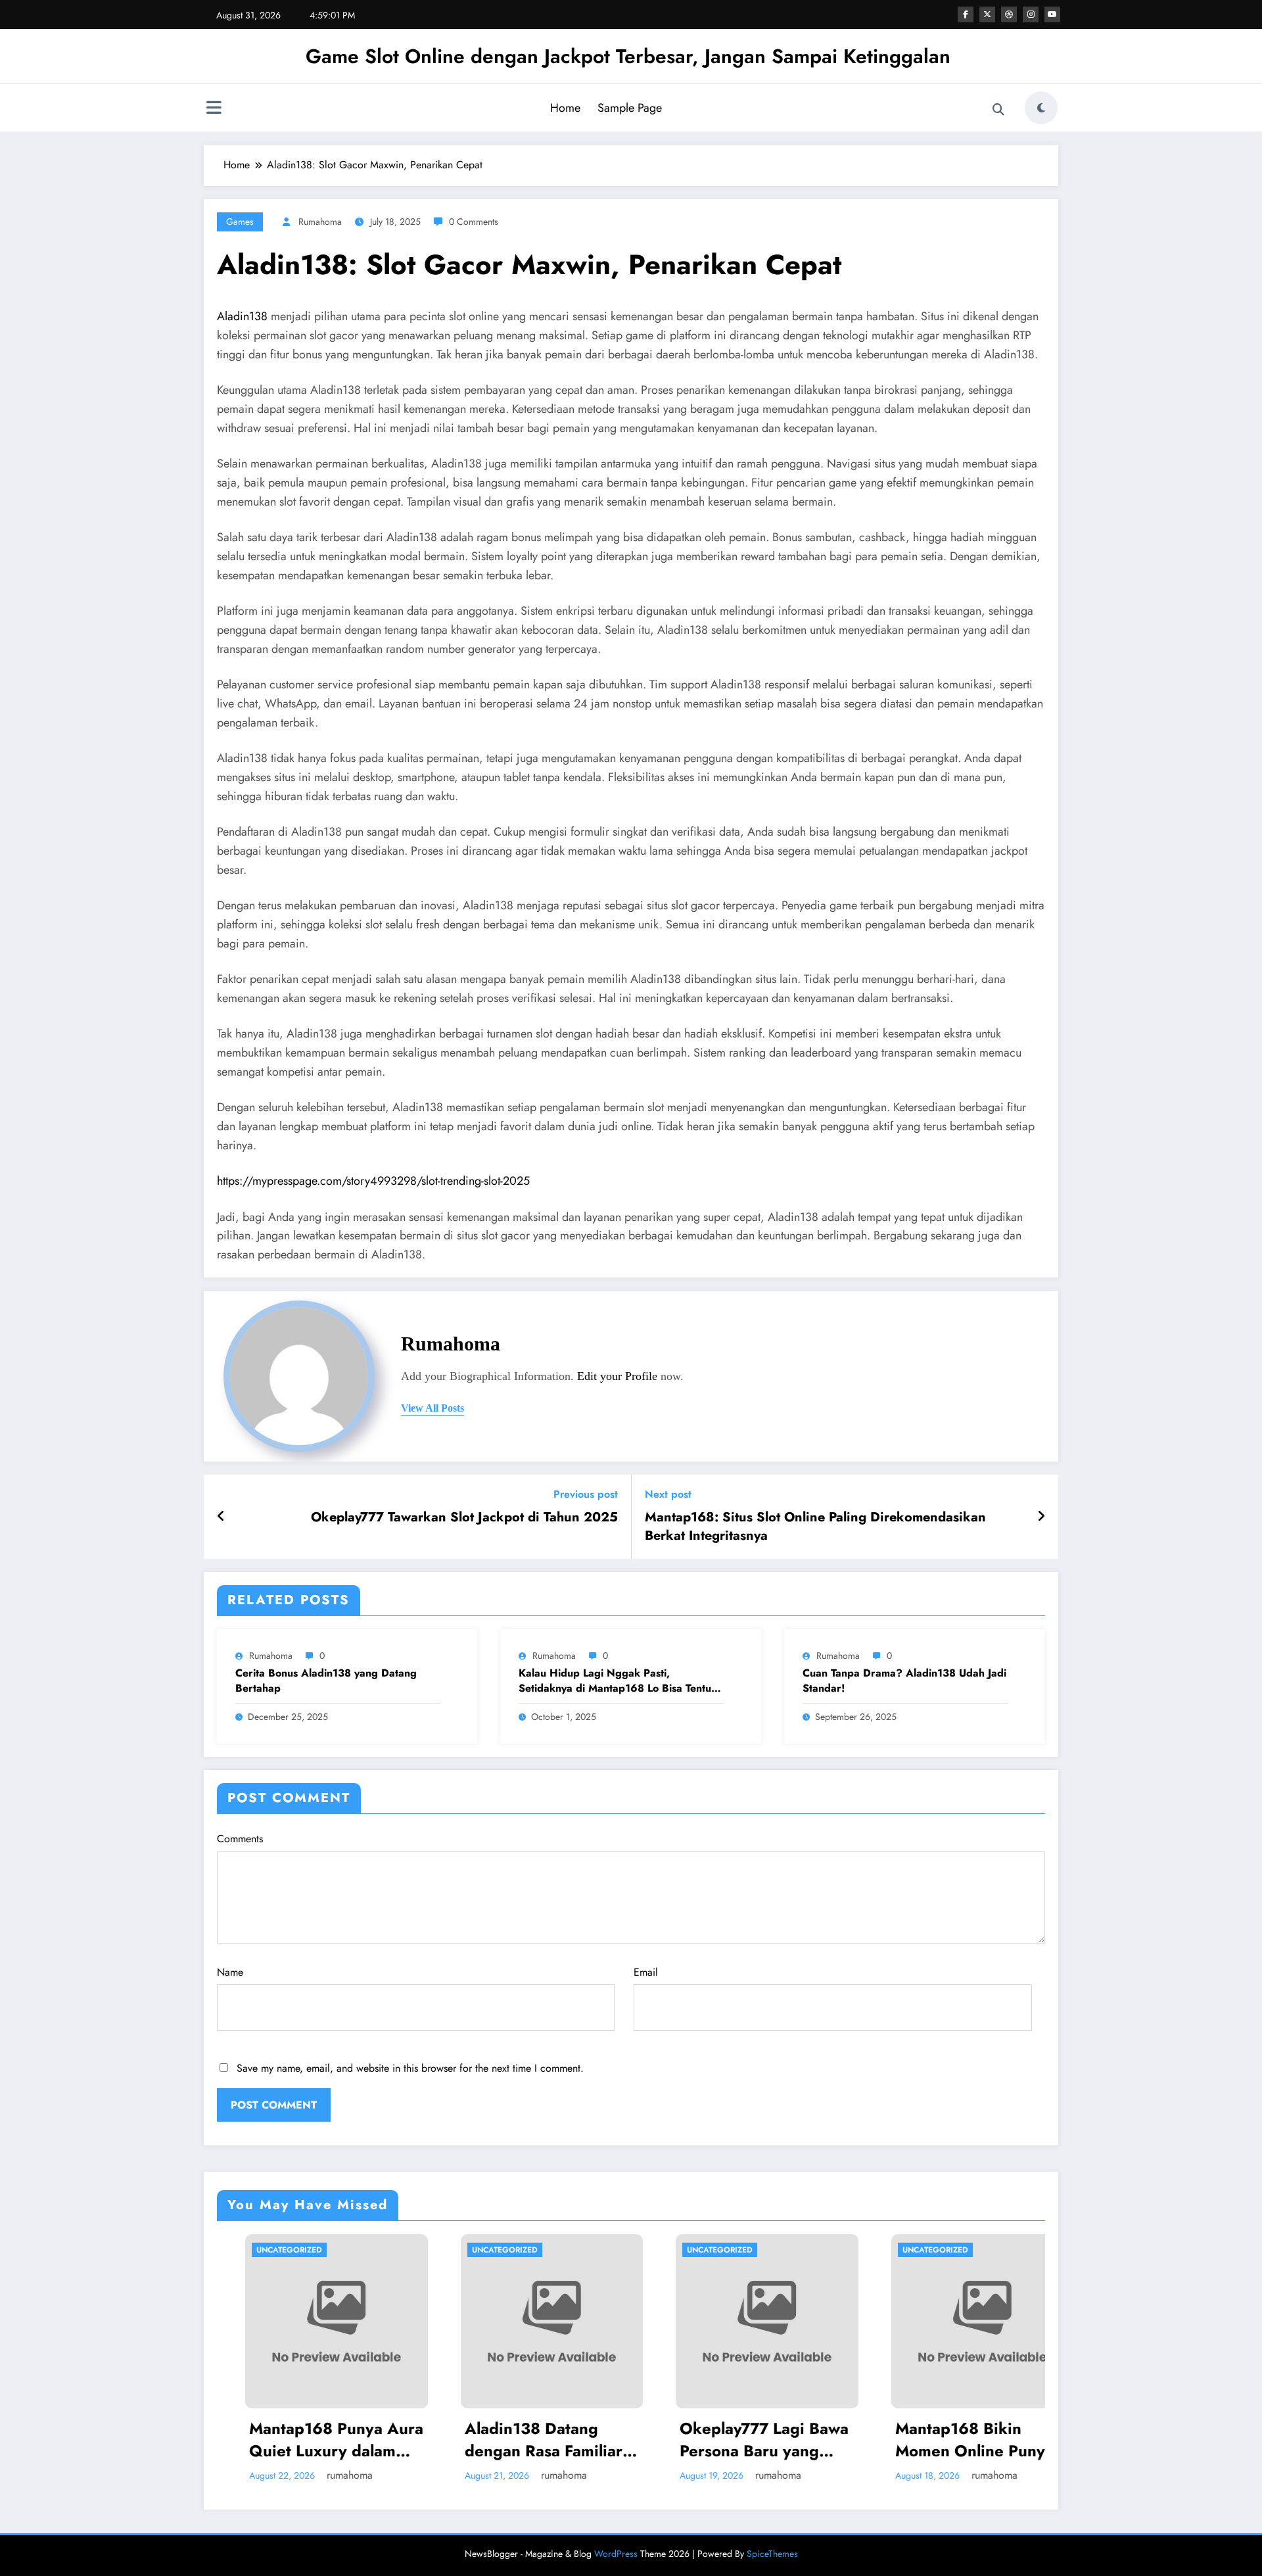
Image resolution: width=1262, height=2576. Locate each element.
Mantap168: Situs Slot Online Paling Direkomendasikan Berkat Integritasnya (815, 1527)
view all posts (432, 1408)
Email (646, 1972)
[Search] (998, 110)
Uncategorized (310, 2250)
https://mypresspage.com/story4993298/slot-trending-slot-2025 (373, 1181)
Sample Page (630, 108)
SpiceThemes (772, 2554)
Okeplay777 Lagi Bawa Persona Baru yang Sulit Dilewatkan (569, 2440)
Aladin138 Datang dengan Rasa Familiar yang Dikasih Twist (348, 2440)
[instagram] (1031, 14)
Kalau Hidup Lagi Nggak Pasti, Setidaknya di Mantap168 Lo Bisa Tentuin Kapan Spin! (619, 1681)
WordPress (616, 2554)
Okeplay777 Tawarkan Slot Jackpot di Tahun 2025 (464, 1517)
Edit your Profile (617, 1376)
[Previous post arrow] (221, 1517)
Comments (240, 1839)
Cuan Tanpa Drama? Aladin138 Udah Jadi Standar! (904, 1681)
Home (565, 108)
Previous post (586, 1494)
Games (240, 222)
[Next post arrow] (1041, 1517)
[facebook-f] (966, 14)
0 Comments (474, 222)
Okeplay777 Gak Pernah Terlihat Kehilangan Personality (999, 2440)
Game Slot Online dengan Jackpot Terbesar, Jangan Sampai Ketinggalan (628, 56)
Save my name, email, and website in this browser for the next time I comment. (410, 2068)
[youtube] (1052, 14)
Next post (668, 1494)
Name (230, 1972)
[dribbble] (1009, 14)
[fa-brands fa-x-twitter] (987, 14)
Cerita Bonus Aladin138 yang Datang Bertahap (326, 1681)
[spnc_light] (1041, 108)
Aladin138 (242, 316)
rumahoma (320, 222)
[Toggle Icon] (214, 109)
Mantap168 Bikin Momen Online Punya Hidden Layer (779, 2440)
